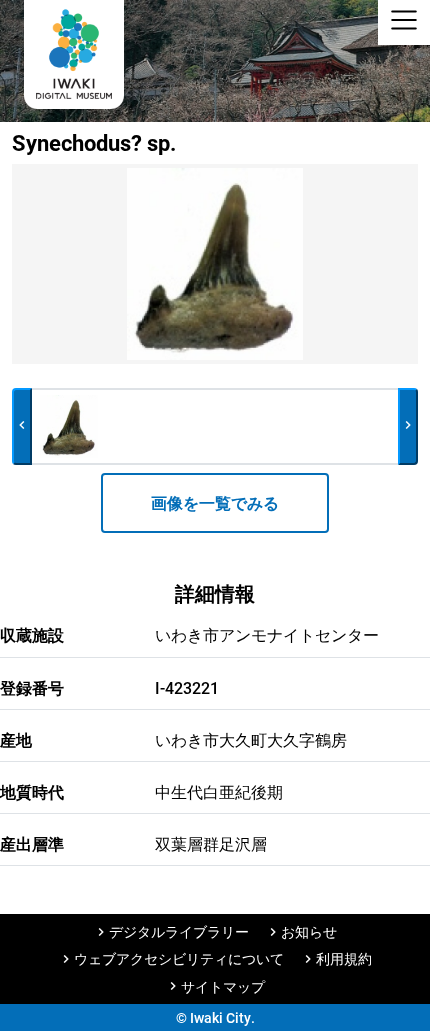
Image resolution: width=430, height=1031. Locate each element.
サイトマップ (223, 986)
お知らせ (309, 931)
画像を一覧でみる (215, 502)
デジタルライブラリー (179, 931)
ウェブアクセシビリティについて (179, 958)
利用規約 (344, 958)
